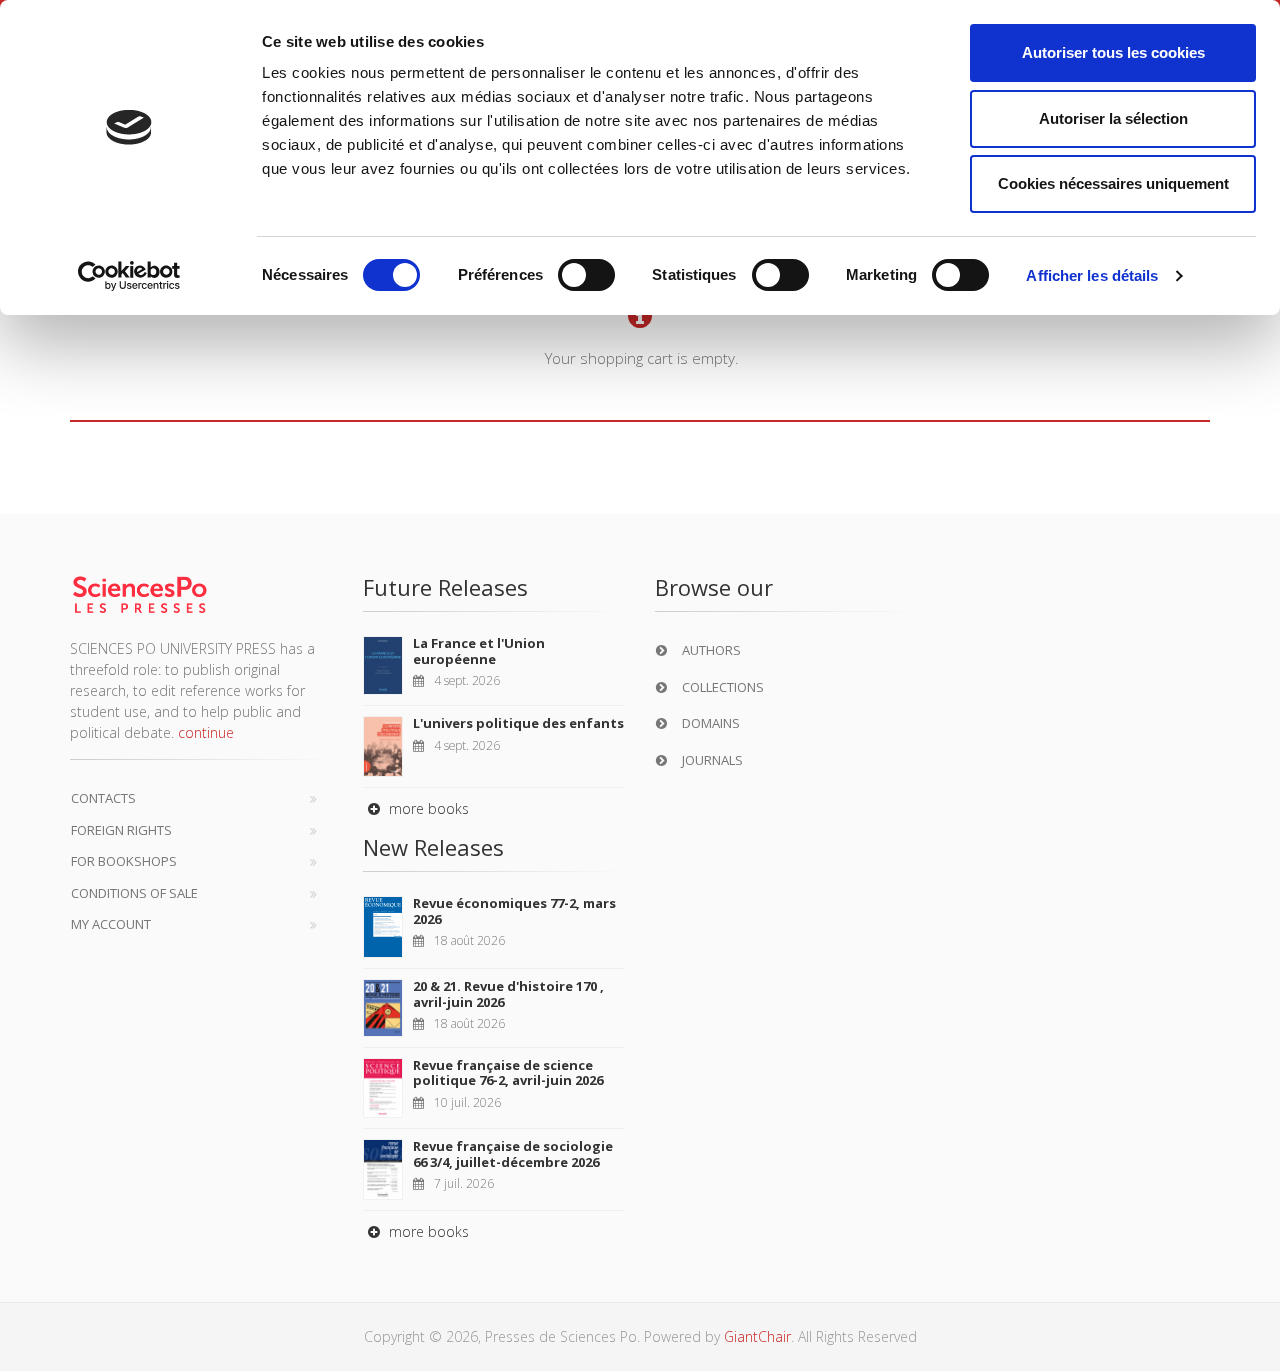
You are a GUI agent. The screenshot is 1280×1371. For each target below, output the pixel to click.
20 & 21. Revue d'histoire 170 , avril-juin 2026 (508, 994)
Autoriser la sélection (1113, 118)
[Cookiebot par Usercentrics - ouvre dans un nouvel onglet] (129, 276)
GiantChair (757, 1336)
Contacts (103, 798)
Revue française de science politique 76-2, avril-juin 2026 (508, 1073)
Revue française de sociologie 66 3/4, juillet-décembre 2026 (513, 1154)
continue (206, 732)
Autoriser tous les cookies (1113, 52)
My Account (111, 924)
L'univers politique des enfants (518, 723)
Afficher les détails (1092, 275)
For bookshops (124, 861)
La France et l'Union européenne (479, 651)
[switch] (586, 275)
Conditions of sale (134, 893)
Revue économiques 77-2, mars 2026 (514, 911)
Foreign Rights (121, 830)
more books (427, 808)
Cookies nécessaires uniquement (1113, 183)
